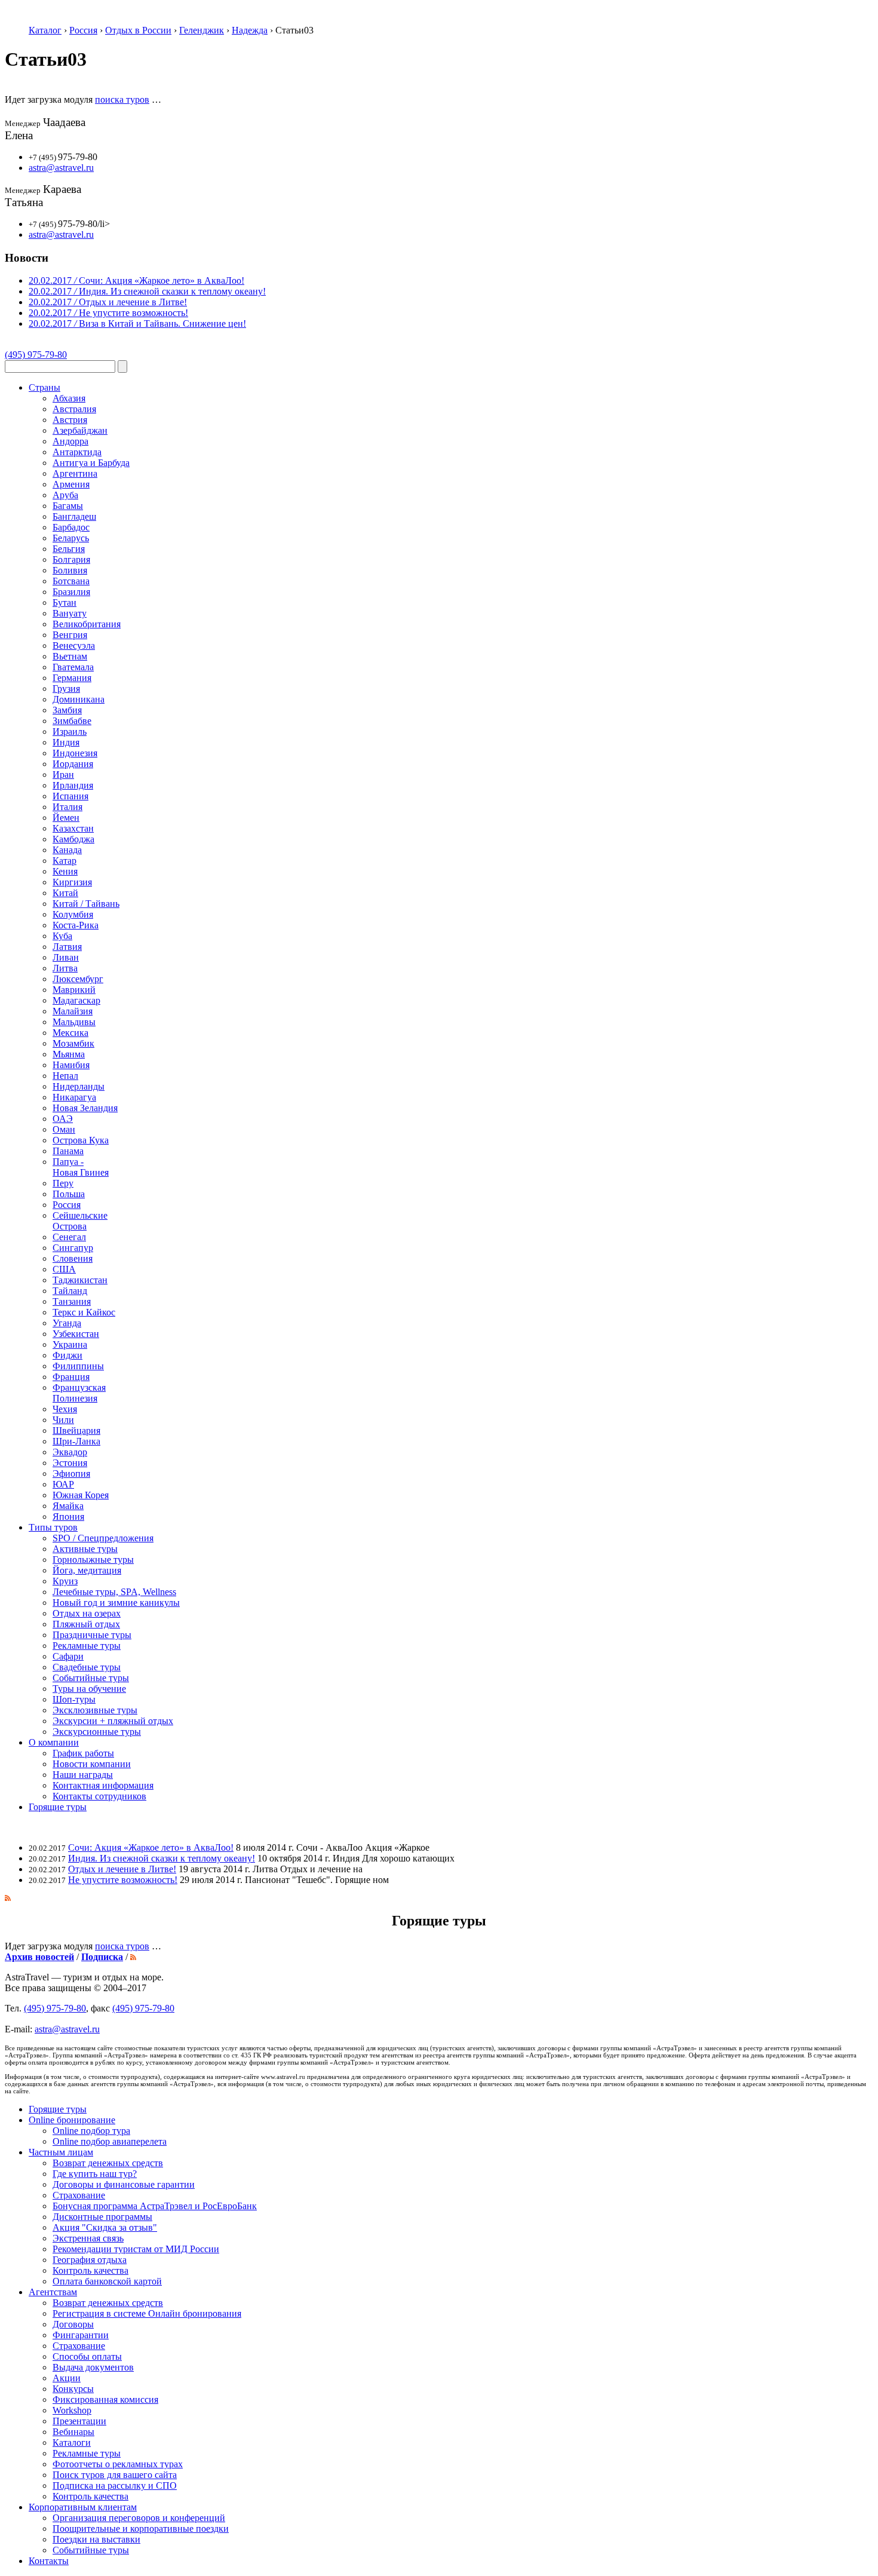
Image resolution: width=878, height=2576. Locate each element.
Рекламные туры (87, 2453)
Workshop (72, 2410)
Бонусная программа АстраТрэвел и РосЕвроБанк (155, 2206)
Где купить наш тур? (95, 2174)
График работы (83, 1753)
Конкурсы (73, 2389)
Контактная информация (103, 1785)
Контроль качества (90, 2270)
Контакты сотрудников (99, 1796)
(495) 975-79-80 (36, 355)
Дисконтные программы (102, 2217)
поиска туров (122, 99)
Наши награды (83, 1775)
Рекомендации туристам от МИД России (136, 2249)
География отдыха (90, 2260)
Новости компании (92, 1764)
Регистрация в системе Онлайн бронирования (147, 2313)
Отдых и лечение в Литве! (122, 1869)
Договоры (73, 2324)
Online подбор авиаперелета (110, 2141)
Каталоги (72, 2442)
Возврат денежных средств (108, 2163)
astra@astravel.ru (61, 168)
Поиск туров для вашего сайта (115, 2475)
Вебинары (73, 2432)
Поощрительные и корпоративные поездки (141, 2529)
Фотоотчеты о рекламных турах (118, 2464)
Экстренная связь (88, 2238)
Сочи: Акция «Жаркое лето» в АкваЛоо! (151, 1847)
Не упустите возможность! (123, 1880)
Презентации (79, 2421)
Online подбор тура (91, 2131)
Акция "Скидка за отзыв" (105, 2227)
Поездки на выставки (96, 2539)
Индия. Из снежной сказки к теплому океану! (162, 1858)
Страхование (79, 2195)
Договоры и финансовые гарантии (124, 2184)
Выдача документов (93, 2367)
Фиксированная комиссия (105, 2399)
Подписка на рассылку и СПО (115, 2485)
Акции (67, 2378)
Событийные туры (91, 2550)
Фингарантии (81, 2335)
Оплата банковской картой (107, 2281)
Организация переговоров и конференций (139, 2518)
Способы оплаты (87, 2356)
